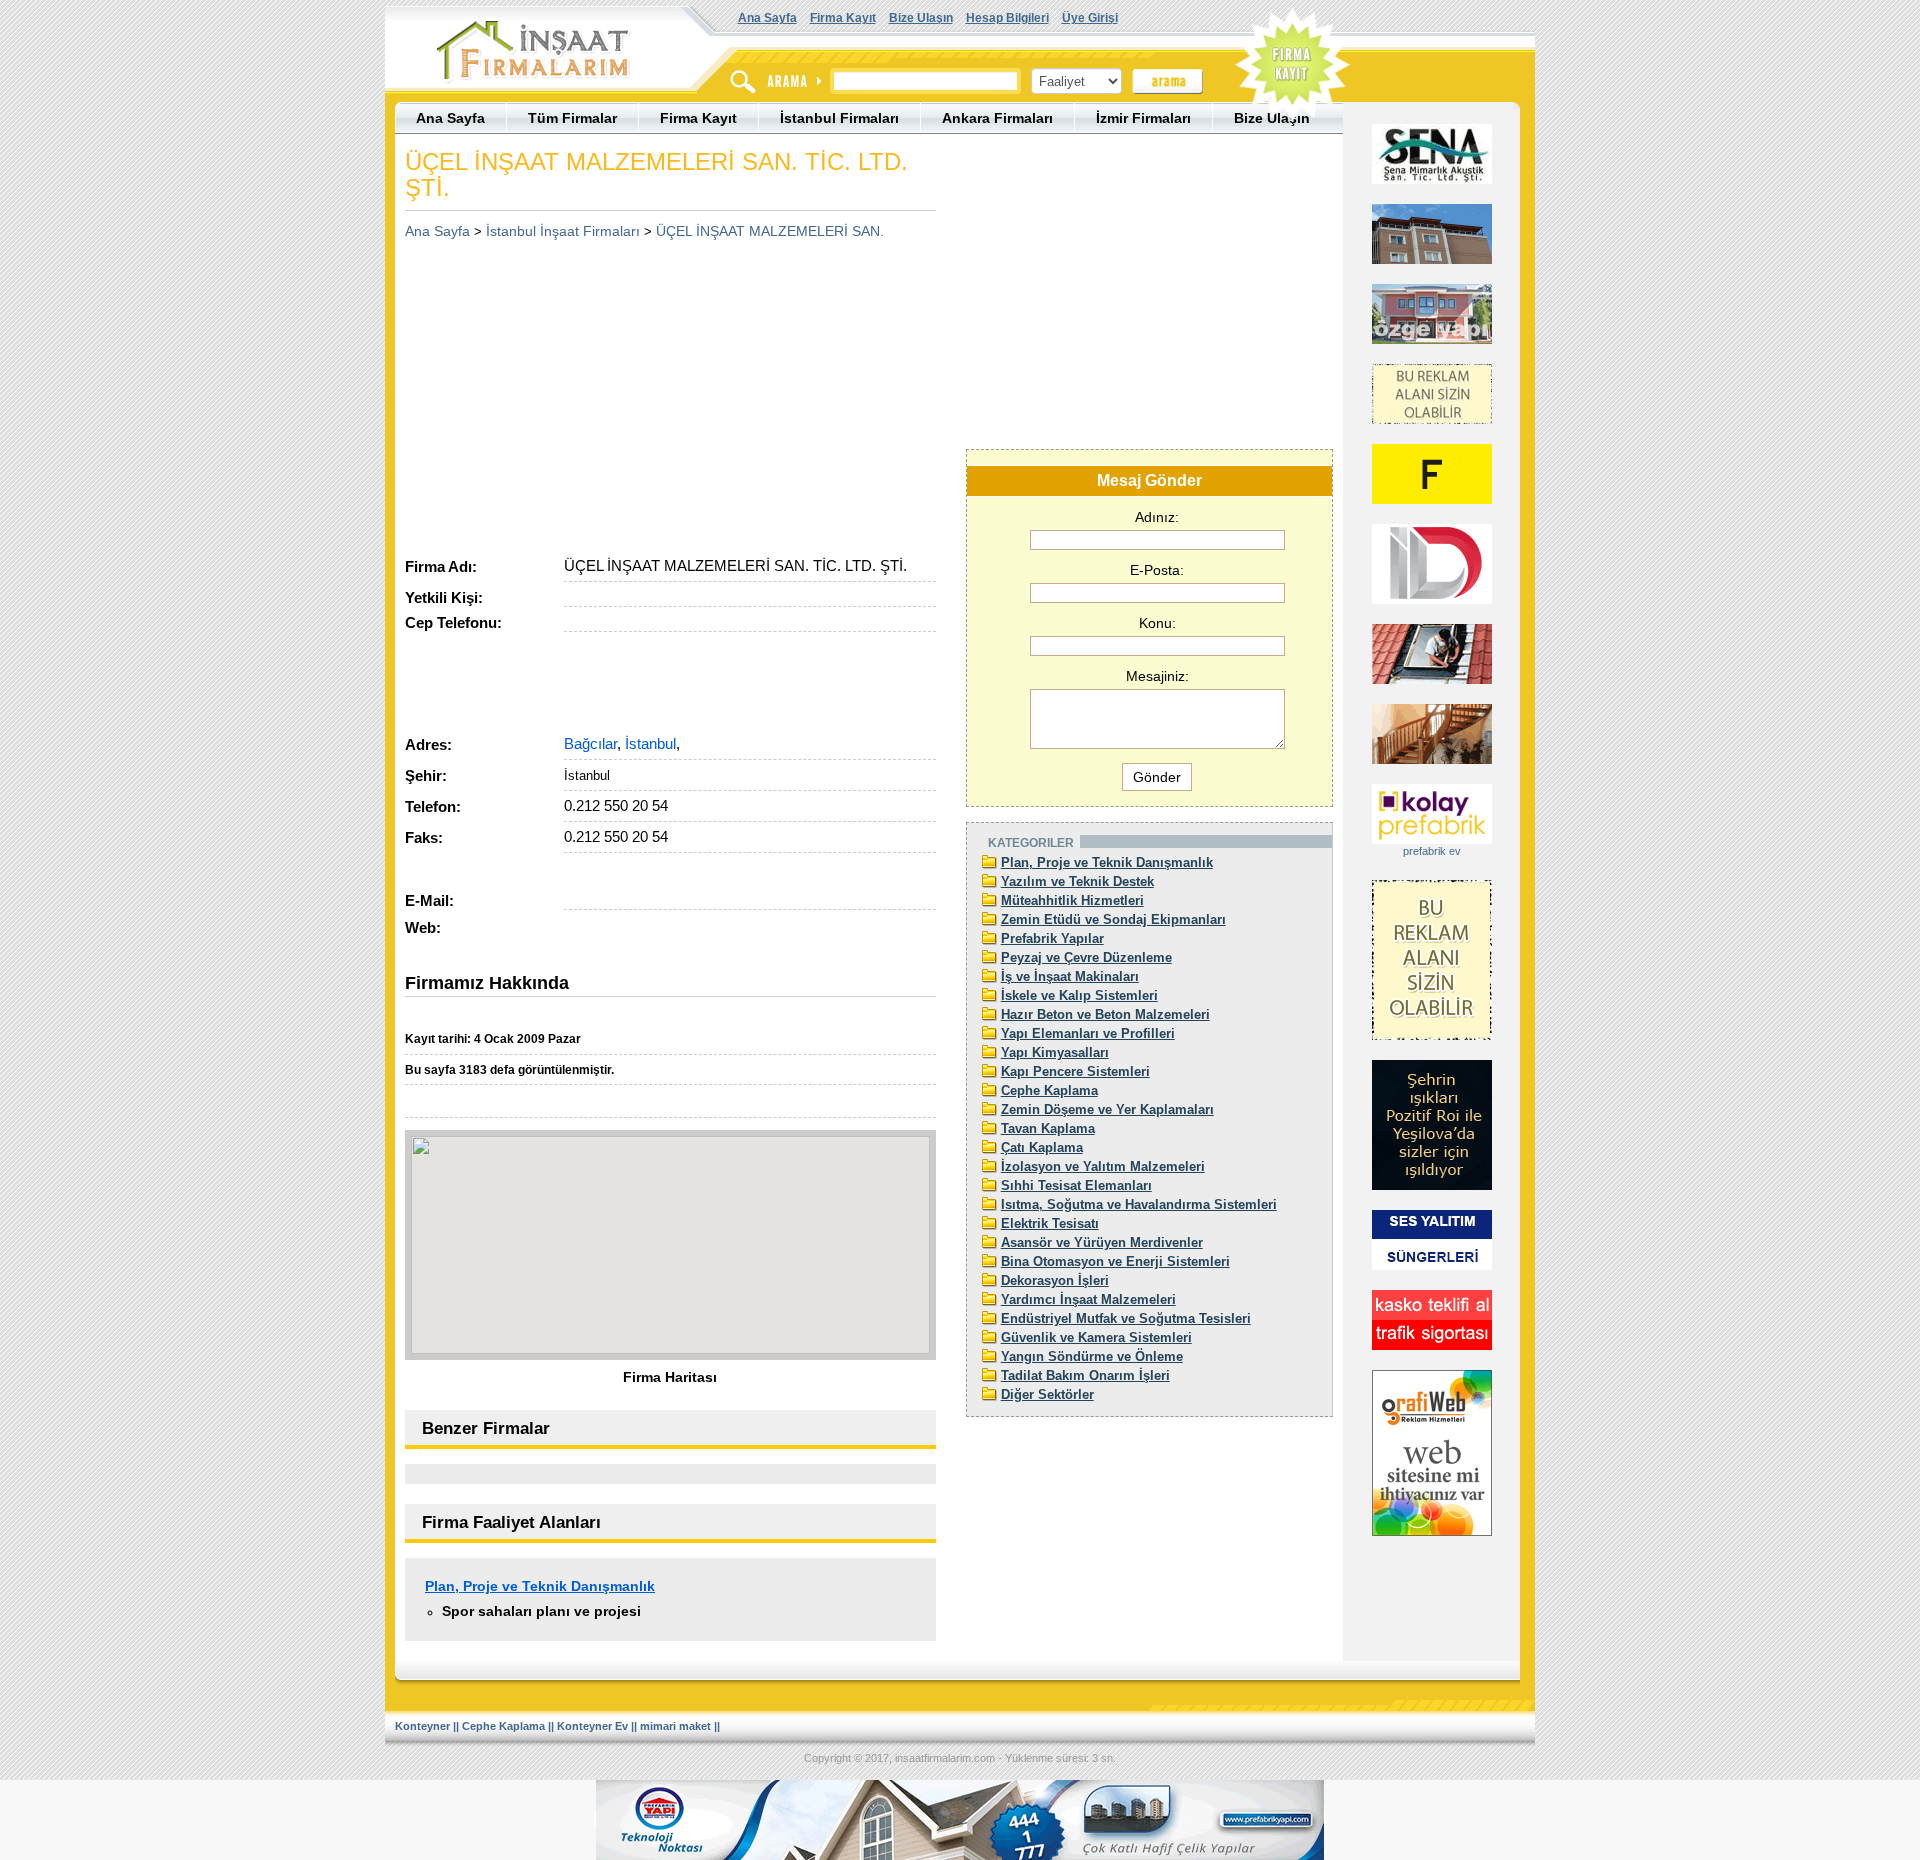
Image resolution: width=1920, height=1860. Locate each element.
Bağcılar (590, 743)
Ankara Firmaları (997, 118)
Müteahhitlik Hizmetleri (1072, 900)
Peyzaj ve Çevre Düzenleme (1086, 957)
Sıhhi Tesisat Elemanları (1076, 1185)
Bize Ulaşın (921, 18)
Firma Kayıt (843, 18)
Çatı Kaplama (1042, 1147)
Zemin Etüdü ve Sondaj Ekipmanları (1113, 919)
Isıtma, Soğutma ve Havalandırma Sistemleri (1139, 1204)
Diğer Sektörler (1047, 1394)
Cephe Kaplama (1049, 1090)
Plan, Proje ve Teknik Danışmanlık (540, 1586)
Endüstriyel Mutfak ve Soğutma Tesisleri (1126, 1318)
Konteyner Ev (592, 1726)
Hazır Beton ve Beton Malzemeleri (1105, 1014)
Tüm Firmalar (572, 118)
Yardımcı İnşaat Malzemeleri (1088, 1299)
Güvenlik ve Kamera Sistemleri (1096, 1337)
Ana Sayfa (767, 18)
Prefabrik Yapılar (1052, 938)
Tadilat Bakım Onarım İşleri (1085, 1375)
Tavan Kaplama (1048, 1128)
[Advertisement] (573, 391)
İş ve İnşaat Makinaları (1070, 976)
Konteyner (422, 1726)
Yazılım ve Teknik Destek (1077, 881)
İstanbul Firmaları (839, 118)
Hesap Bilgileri (1007, 18)
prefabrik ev (1432, 851)
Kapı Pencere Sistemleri (1075, 1071)
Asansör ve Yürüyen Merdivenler (1102, 1242)
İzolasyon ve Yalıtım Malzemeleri (1103, 1166)
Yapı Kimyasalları (1055, 1052)
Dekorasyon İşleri (1055, 1280)
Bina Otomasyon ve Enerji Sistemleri (1115, 1261)
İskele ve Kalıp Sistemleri (1079, 995)
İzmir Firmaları (1143, 118)
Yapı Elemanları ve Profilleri (1088, 1033)
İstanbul (650, 743)
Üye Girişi (1090, 18)
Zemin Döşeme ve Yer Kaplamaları (1107, 1109)
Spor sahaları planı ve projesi (541, 1611)
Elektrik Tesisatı (1050, 1223)
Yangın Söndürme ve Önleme (1092, 1356)
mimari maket (675, 1726)
